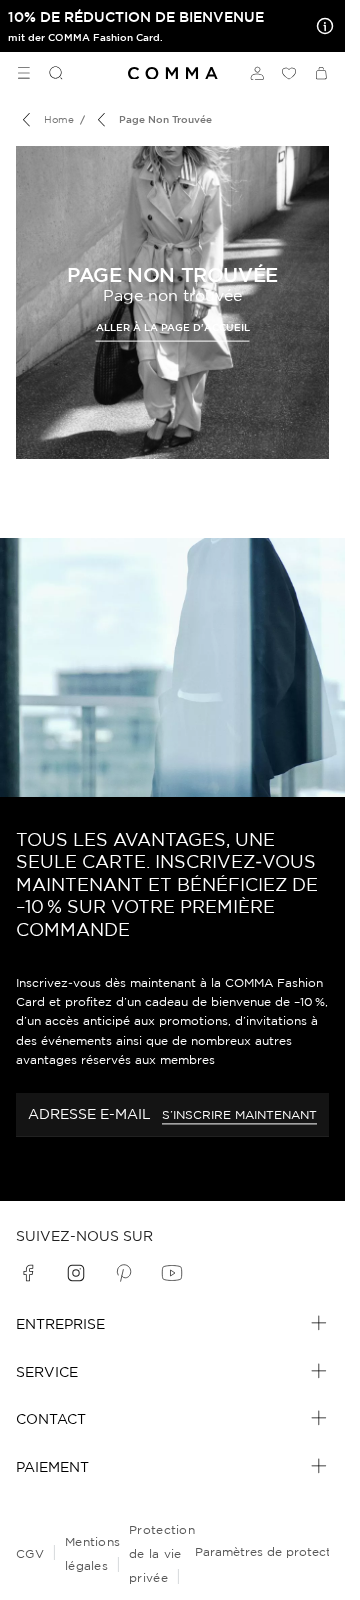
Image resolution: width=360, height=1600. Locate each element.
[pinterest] (124, 1273)
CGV (30, 1553)
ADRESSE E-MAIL (89, 1114)
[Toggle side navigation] (24, 73)
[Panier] (321, 73)
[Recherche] (48, 73)
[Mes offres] (321, 26)
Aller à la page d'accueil (173, 326)
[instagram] (76, 1273)
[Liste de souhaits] (289, 73)
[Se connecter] (257, 73)
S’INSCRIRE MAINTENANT (239, 1114)
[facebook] (28, 1273)
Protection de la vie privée (162, 1553)
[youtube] (172, 1273)
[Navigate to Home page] (173, 73)
